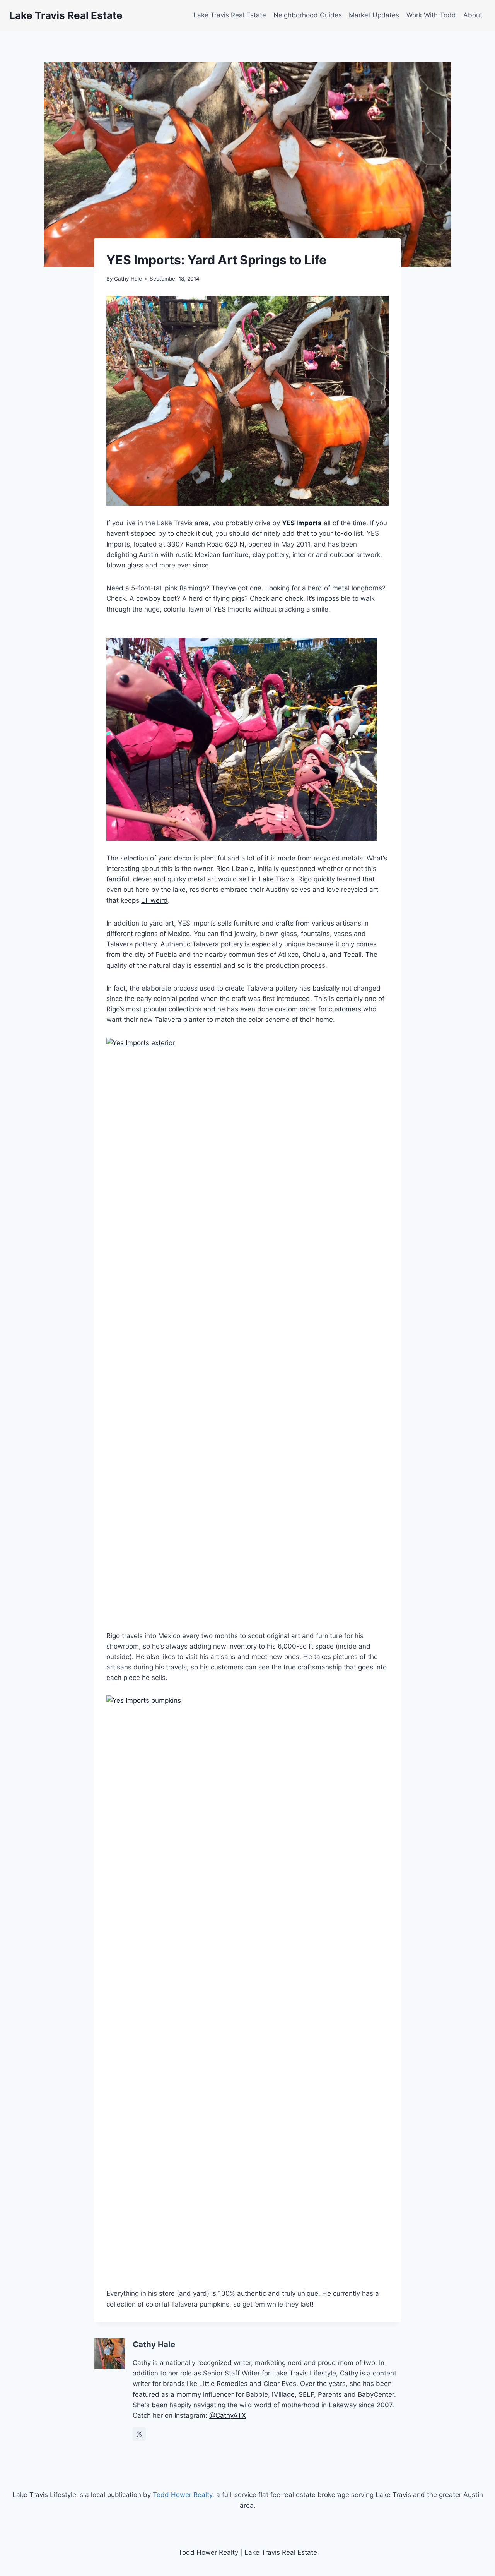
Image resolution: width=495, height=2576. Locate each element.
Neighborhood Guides (308, 15)
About (473, 15)
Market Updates (374, 15)
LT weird (154, 900)
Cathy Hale (128, 279)
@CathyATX (228, 2415)
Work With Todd (431, 15)
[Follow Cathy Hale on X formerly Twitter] (139, 2434)
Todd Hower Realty (183, 2495)
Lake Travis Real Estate (230, 15)
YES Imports (302, 523)
